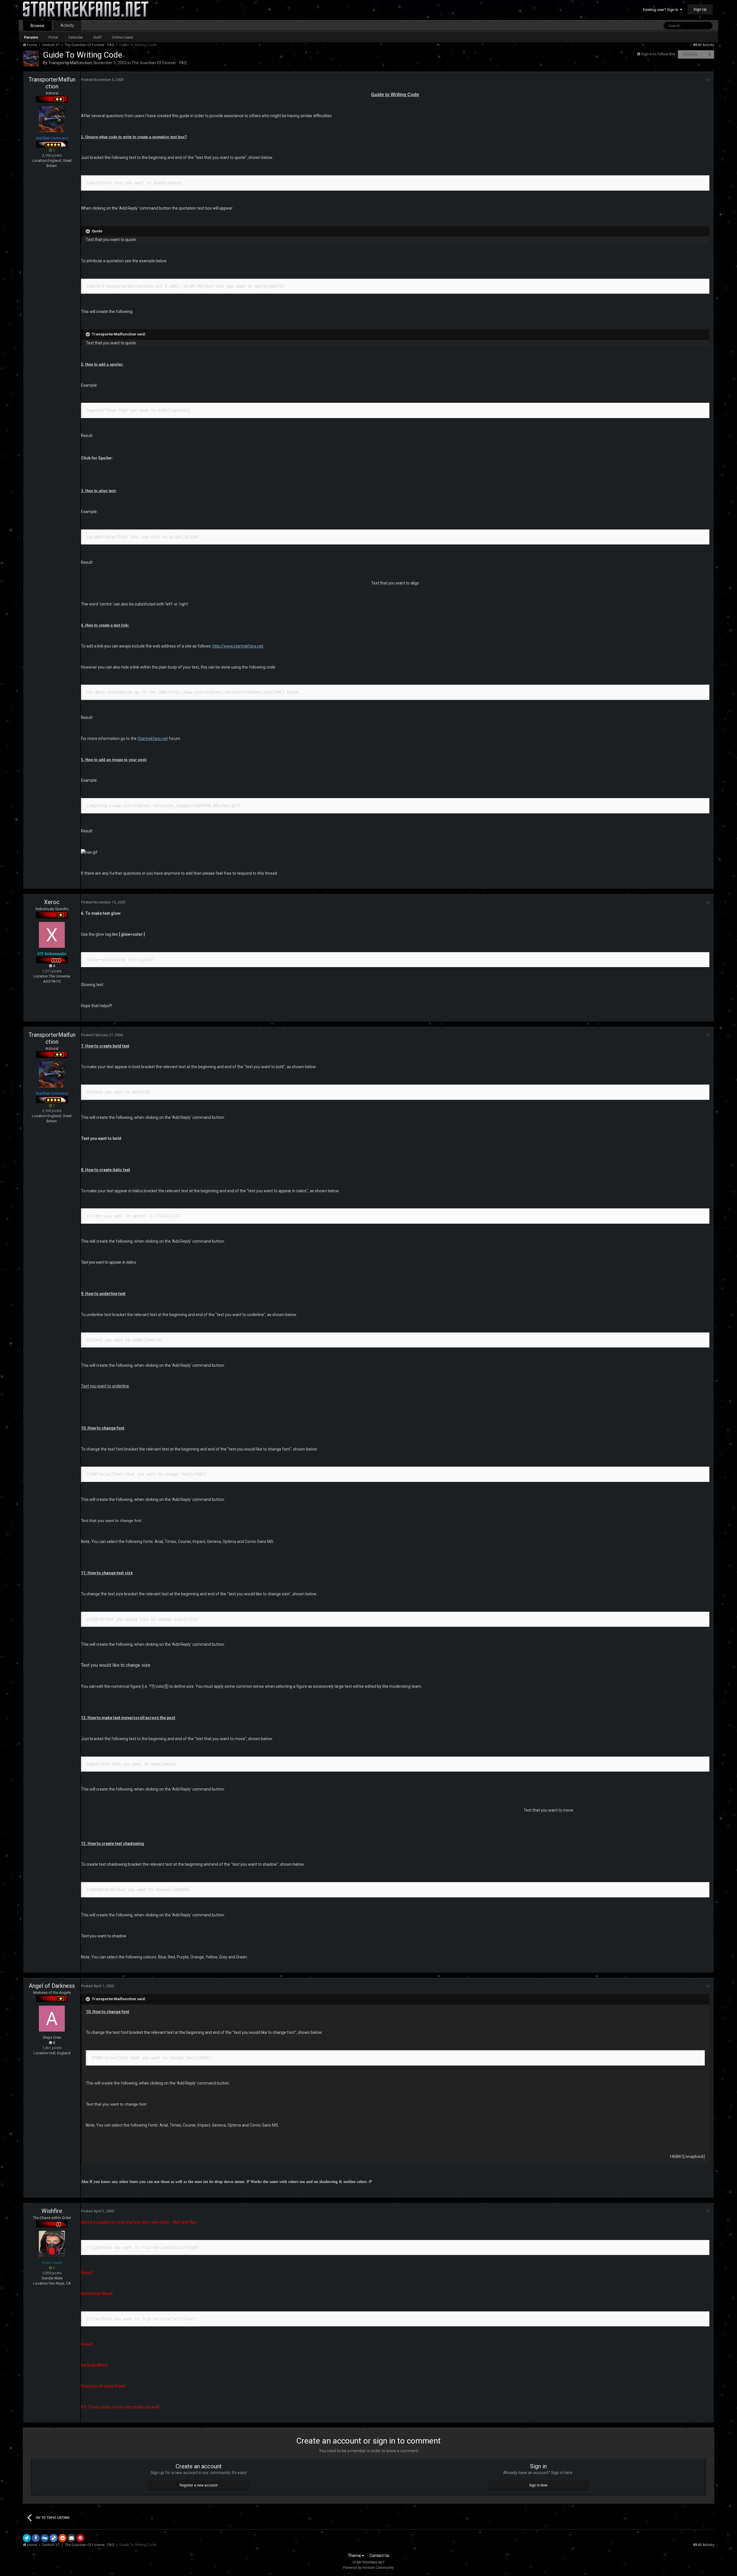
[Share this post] (708, 80)
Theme (355, 2556)
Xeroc (52, 902)
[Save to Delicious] (54, 2538)
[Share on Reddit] (62, 2538)
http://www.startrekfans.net (238, 646)
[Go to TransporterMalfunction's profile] (31, 58)
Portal (53, 37)
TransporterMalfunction (70, 63)
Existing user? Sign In (662, 10)
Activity (67, 25)
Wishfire (52, 2211)
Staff (97, 37)
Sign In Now (538, 2485)
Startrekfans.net (153, 739)
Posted (102, 80)
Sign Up (700, 9)
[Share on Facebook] (36, 2538)
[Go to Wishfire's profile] (52, 2244)
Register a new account (199, 2485)
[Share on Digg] (45, 2538)
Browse (37, 26)
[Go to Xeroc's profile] (52, 935)
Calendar (76, 37)
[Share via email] (71, 2538)
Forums (31, 37)
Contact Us (379, 2556)
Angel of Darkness (52, 1986)
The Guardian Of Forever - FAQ (159, 63)
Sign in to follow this (658, 54)
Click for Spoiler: (97, 458)
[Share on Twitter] (27, 2538)
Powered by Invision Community (368, 2568)
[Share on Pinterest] (80, 2538)
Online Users (122, 37)
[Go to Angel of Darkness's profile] (52, 2019)
